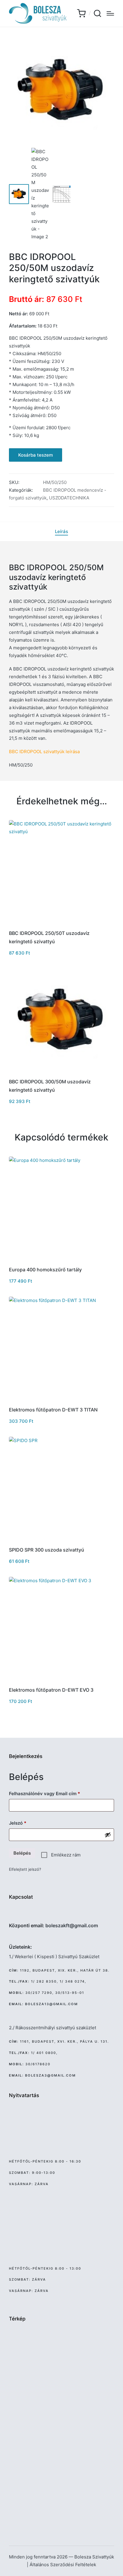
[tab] (61, 532)
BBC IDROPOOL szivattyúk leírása (44, 752)
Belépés (22, 1853)
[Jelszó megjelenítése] (108, 1835)
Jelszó (27, 1823)
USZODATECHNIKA (69, 498)
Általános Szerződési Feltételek (63, 2565)
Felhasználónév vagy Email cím (54, 1793)
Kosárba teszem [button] (62, 924)
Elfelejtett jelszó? (25, 1869)
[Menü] (110, 13)
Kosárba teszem (36, 455)
